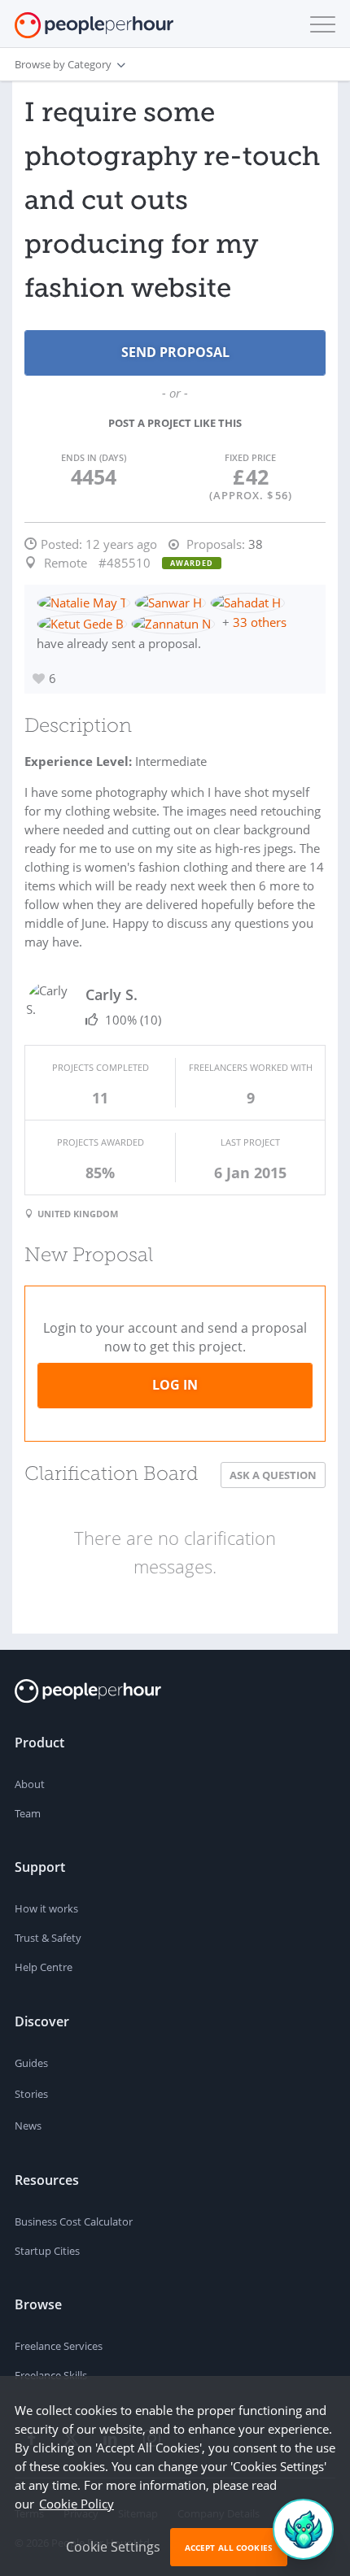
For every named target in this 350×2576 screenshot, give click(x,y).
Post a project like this (175, 423)
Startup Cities (47, 2251)
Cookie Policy (77, 2504)
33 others (260, 622)
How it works (46, 1908)
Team (28, 1813)
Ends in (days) (94, 457)
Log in (175, 1385)
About (30, 1784)
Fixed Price (250, 457)
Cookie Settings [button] (113, 2547)
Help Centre (44, 1967)
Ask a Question (273, 1475)
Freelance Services (59, 2346)
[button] (319, 24)
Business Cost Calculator (74, 2221)
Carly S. (112, 994)
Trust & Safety (48, 1938)
